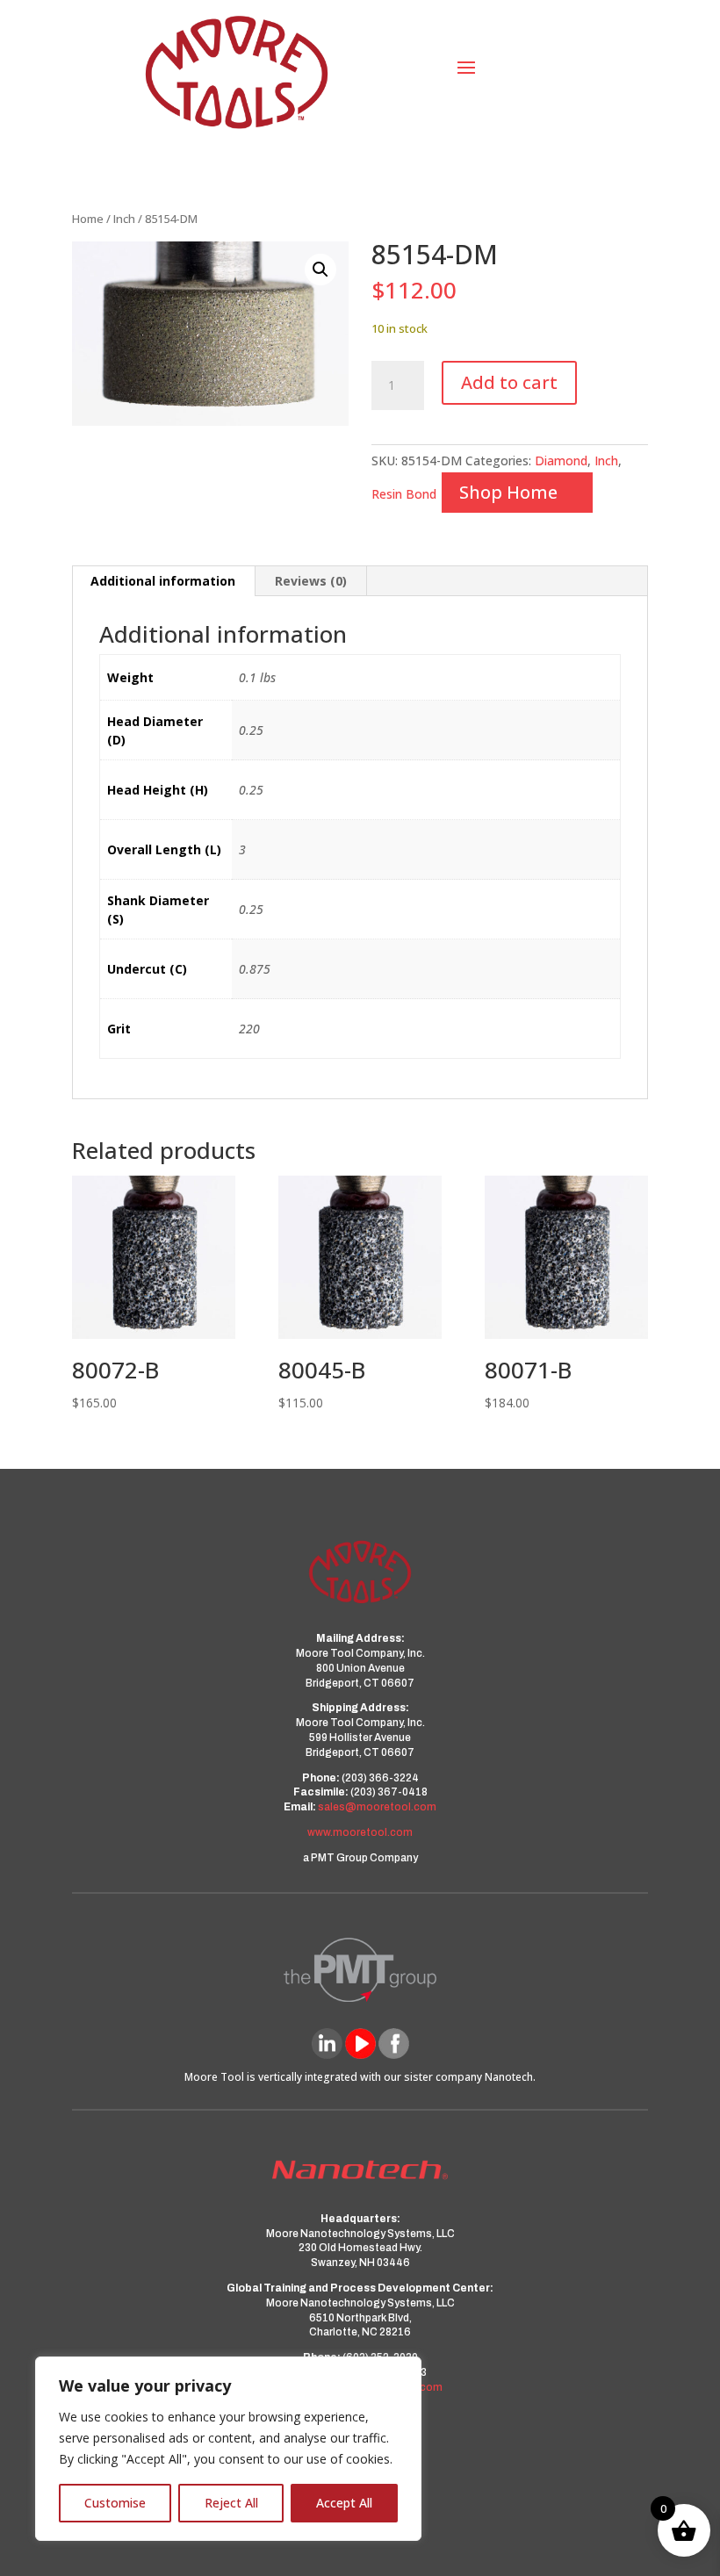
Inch (124, 219)
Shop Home (508, 492)
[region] (228, 2449)
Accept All (344, 2503)
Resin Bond (404, 494)
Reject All (231, 2503)
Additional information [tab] (163, 581)
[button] (320, 270)
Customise (115, 2503)
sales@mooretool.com (377, 1807)
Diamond (561, 461)
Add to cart (509, 382)
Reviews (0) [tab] (311, 581)
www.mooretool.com (360, 1832)
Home (88, 219)
